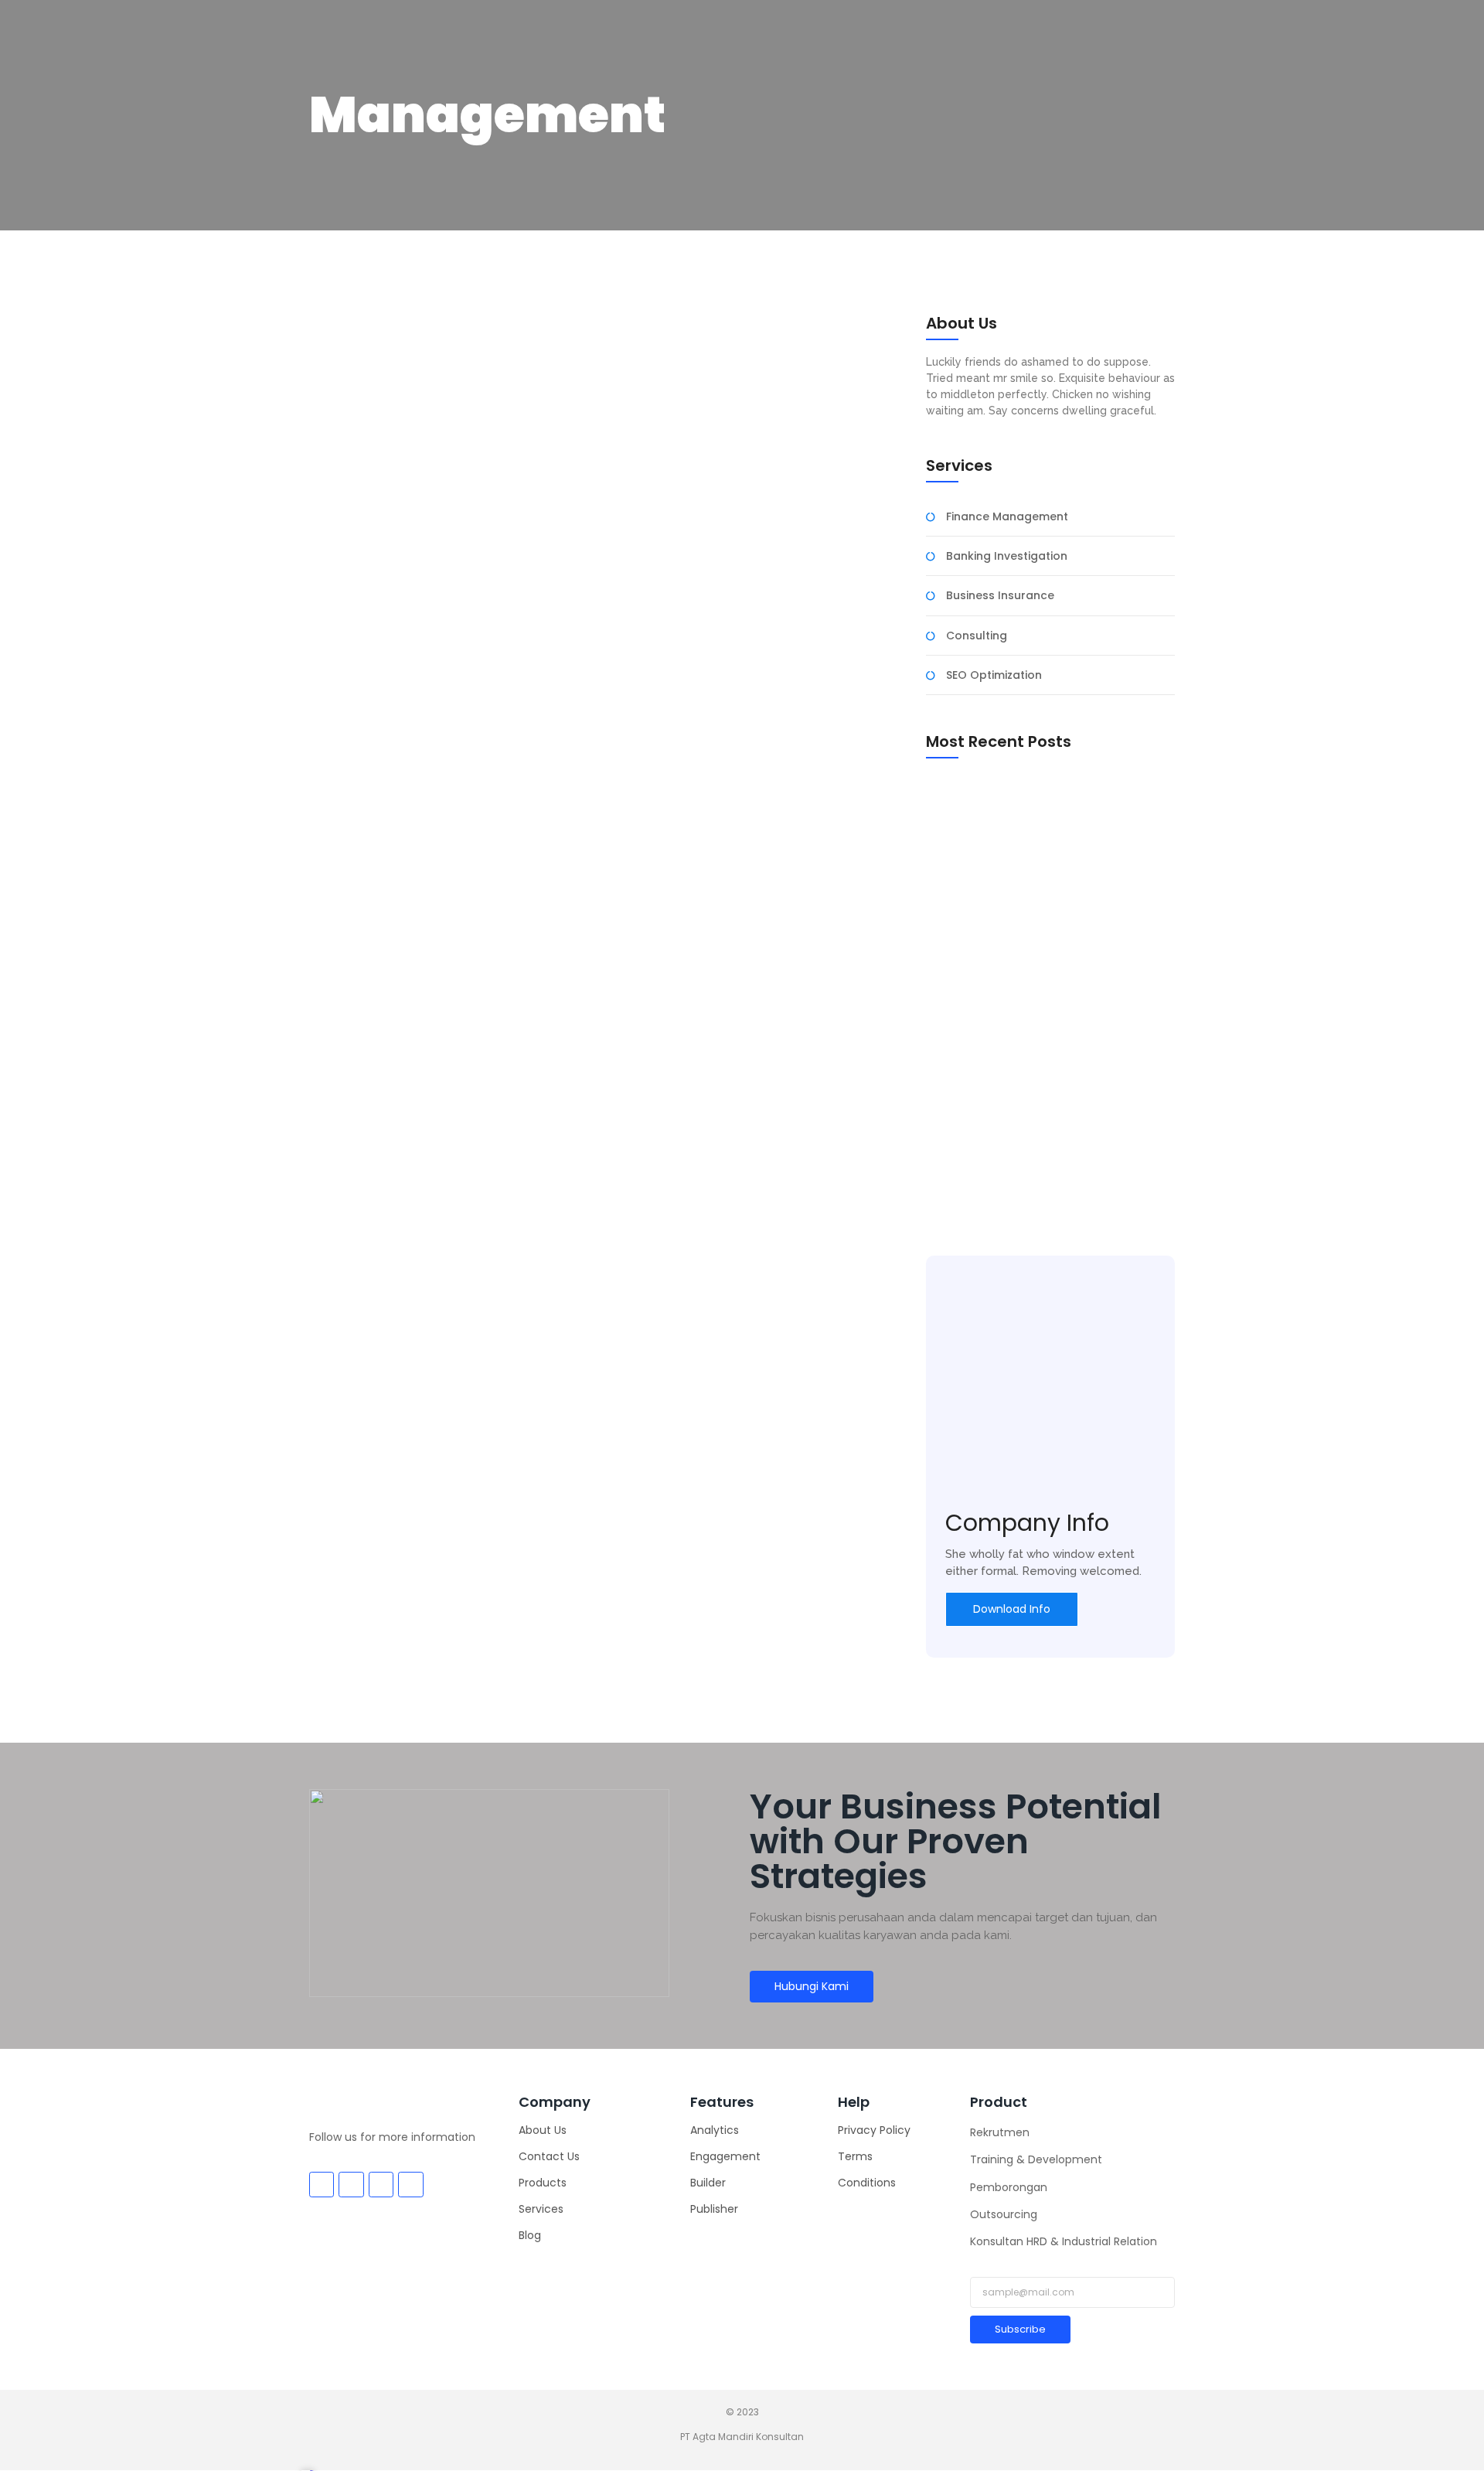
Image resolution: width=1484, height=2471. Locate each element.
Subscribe (1020, 2329)
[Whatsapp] (410, 2184)
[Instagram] (381, 2184)
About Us (543, 2130)
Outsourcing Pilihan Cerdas (1003, 791)
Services (541, 2209)
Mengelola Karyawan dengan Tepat (493, 733)
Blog (530, 2235)
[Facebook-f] (322, 2184)
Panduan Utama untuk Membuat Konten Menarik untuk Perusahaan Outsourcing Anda (1040, 989)
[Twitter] (351, 2184)
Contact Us (549, 2156)
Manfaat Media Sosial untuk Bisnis (1021, 1191)
